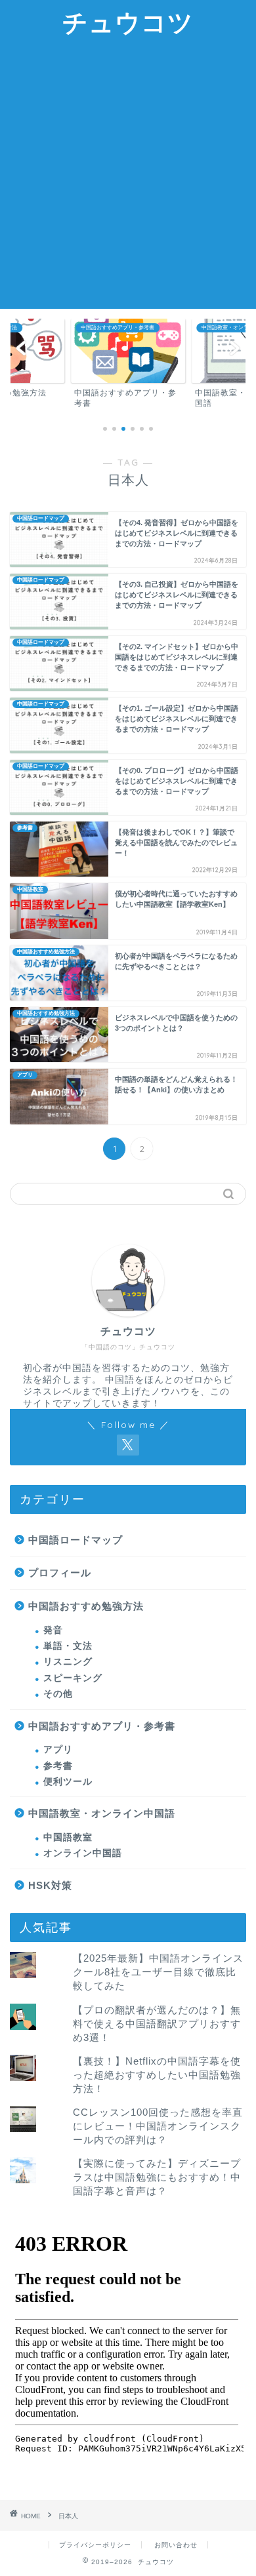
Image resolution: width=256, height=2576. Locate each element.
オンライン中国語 (83, 1853)
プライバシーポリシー (95, 2545)
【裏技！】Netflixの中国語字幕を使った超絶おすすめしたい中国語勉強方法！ (157, 2075)
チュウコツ (128, 22)
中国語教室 (68, 1837)
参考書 (58, 1766)
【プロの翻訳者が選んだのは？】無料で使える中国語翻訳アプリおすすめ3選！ (157, 2024)
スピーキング (73, 1678)
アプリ (58, 1750)
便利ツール (68, 1782)
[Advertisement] (128, 174)
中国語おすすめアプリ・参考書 (102, 1726)
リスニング (68, 1662)
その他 (58, 1694)
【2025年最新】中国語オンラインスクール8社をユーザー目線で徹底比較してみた (158, 1972)
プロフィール (60, 1573)
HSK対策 (50, 1885)
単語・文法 (68, 1646)
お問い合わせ (176, 2545)
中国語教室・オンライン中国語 (102, 1813)
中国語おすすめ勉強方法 (86, 1606)
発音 (53, 1630)
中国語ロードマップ (75, 1540)
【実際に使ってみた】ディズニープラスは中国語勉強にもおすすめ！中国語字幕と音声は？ (157, 2177)
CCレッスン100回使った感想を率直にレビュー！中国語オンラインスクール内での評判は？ (158, 2126)
